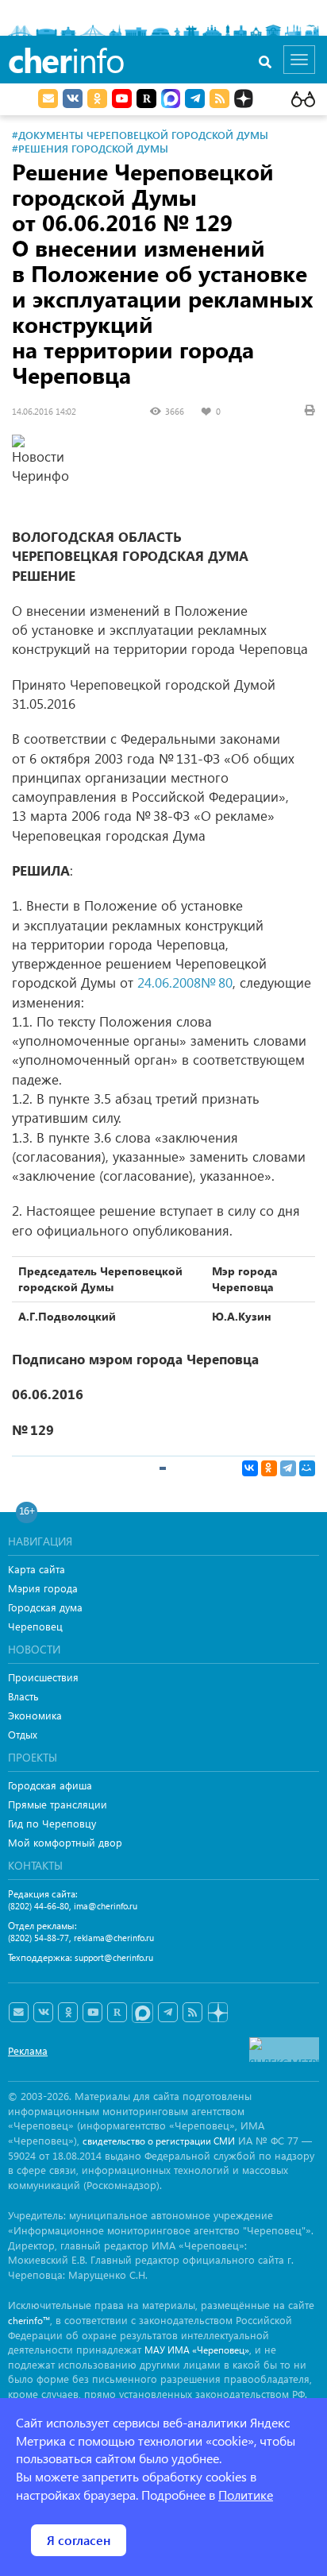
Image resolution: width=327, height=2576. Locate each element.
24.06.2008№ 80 (185, 982)
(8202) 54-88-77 (38, 1938)
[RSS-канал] (192, 2013)
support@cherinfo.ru (114, 1957)
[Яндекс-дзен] (217, 2013)
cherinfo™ (29, 2321)
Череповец (35, 1626)
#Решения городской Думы (90, 148)
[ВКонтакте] (250, 1468)
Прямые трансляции (58, 1804)
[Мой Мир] (307, 1468)
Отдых (23, 1734)
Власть (23, 1696)
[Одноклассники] (269, 1468)
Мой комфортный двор (65, 1842)
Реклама (28, 2050)
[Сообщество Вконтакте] (43, 2013)
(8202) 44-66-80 (38, 1906)
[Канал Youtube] (122, 99)
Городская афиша (50, 1785)
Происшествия (43, 1677)
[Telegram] (288, 1468)
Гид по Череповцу (52, 1823)
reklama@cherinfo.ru (114, 1938)
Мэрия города (43, 1588)
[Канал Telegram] (168, 2013)
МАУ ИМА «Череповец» (197, 2350)
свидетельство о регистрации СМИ (159, 2141)
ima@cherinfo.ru (106, 1906)
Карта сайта (37, 1569)
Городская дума (45, 1607)
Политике (246, 2495)
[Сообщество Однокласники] (97, 99)
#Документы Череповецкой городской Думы (140, 135)
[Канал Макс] (171, 100)
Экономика (35, 1715)
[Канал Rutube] (146, 99)
